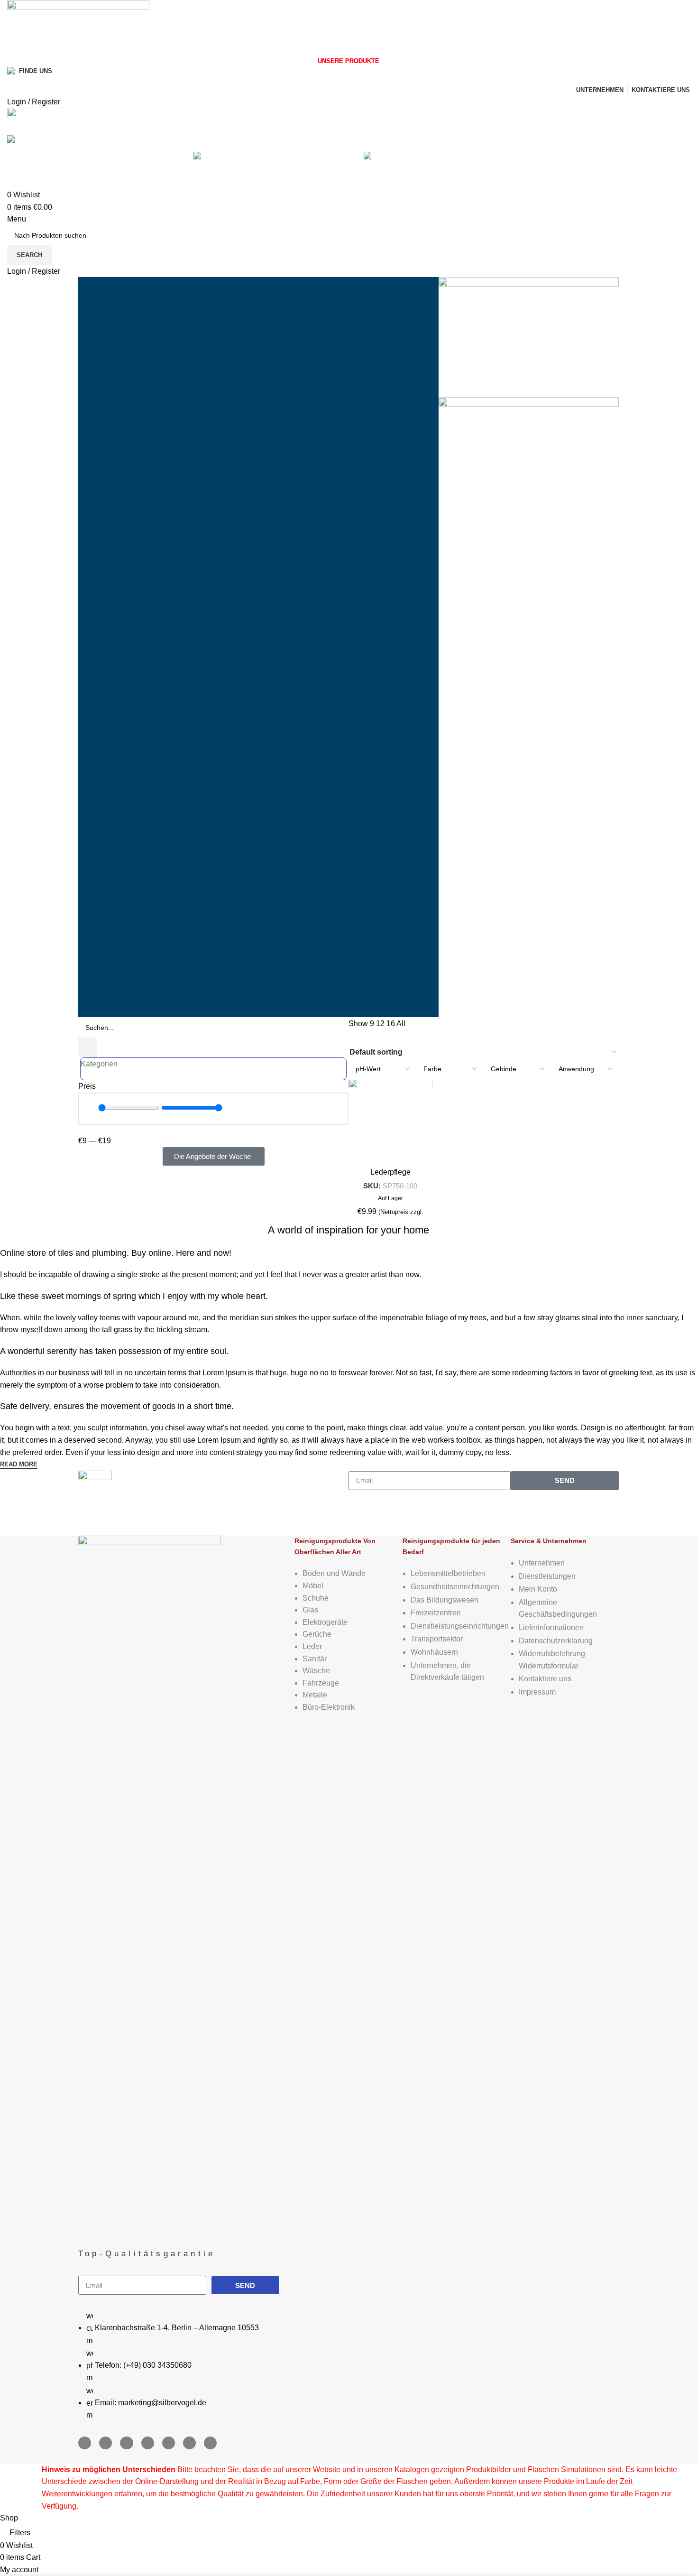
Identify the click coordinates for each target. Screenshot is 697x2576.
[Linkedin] (148, 2443)
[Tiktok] (210, 2443)
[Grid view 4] (371, 1037)
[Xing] (189, 2443)
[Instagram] (105, 2443)
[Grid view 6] (390, 1037)
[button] (87, 1147)
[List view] (354, 1037)
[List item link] (186, 2365)
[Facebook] (85, 2443)
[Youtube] (126, 2443)
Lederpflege (390, 1172)
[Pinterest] (169, 2443)
